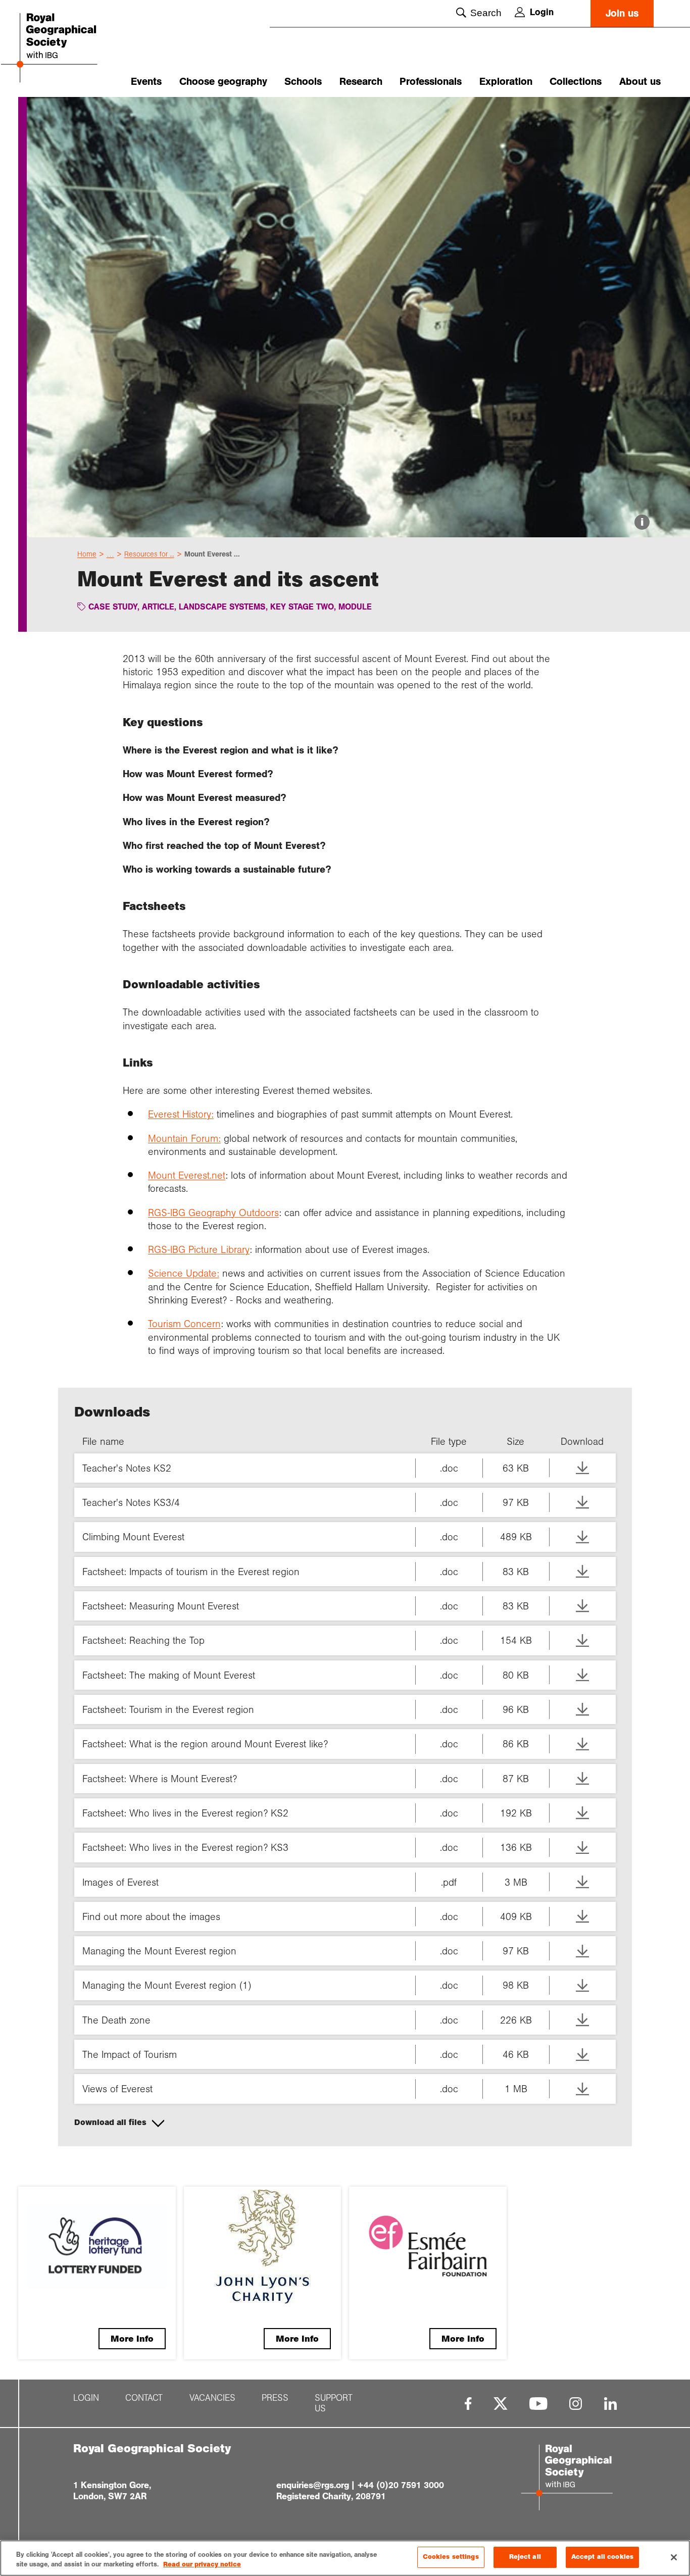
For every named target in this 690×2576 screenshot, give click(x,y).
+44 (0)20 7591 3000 (401, 2485)
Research (361, 82)
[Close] (674, 2557)
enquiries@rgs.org (313, 2485)
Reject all (525, 2557)
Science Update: (184, 1273)
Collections (576, 82)
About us (640, 82)
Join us (622, 13)
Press (275, 2398)
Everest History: (181, 1114)
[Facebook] (468, 2404)
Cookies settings (451, 2557)
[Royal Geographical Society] (69, 49)
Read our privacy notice (202, 2565)
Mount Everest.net (187, 1175)
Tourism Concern (184, 1324)
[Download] (583, 1468)
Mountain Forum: (184, 1138)
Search (486, 13)
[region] (345, 2558)
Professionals (431, 82)
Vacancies (212, 2398)
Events (146, 82)
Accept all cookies (602, 2557)
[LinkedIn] (610, 2404)
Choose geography (223, 82)
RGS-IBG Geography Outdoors (213, 1213)
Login (542, 12)
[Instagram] (576, 2404)
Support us (334, 2403)
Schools (303, 82)
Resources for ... (149, 554)
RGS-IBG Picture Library (199, 1249)
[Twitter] (501, 2404)
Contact (144, 2398)
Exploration (506, 82)
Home (87, 554)
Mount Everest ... (212, 554)
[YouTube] (538, 2404)
